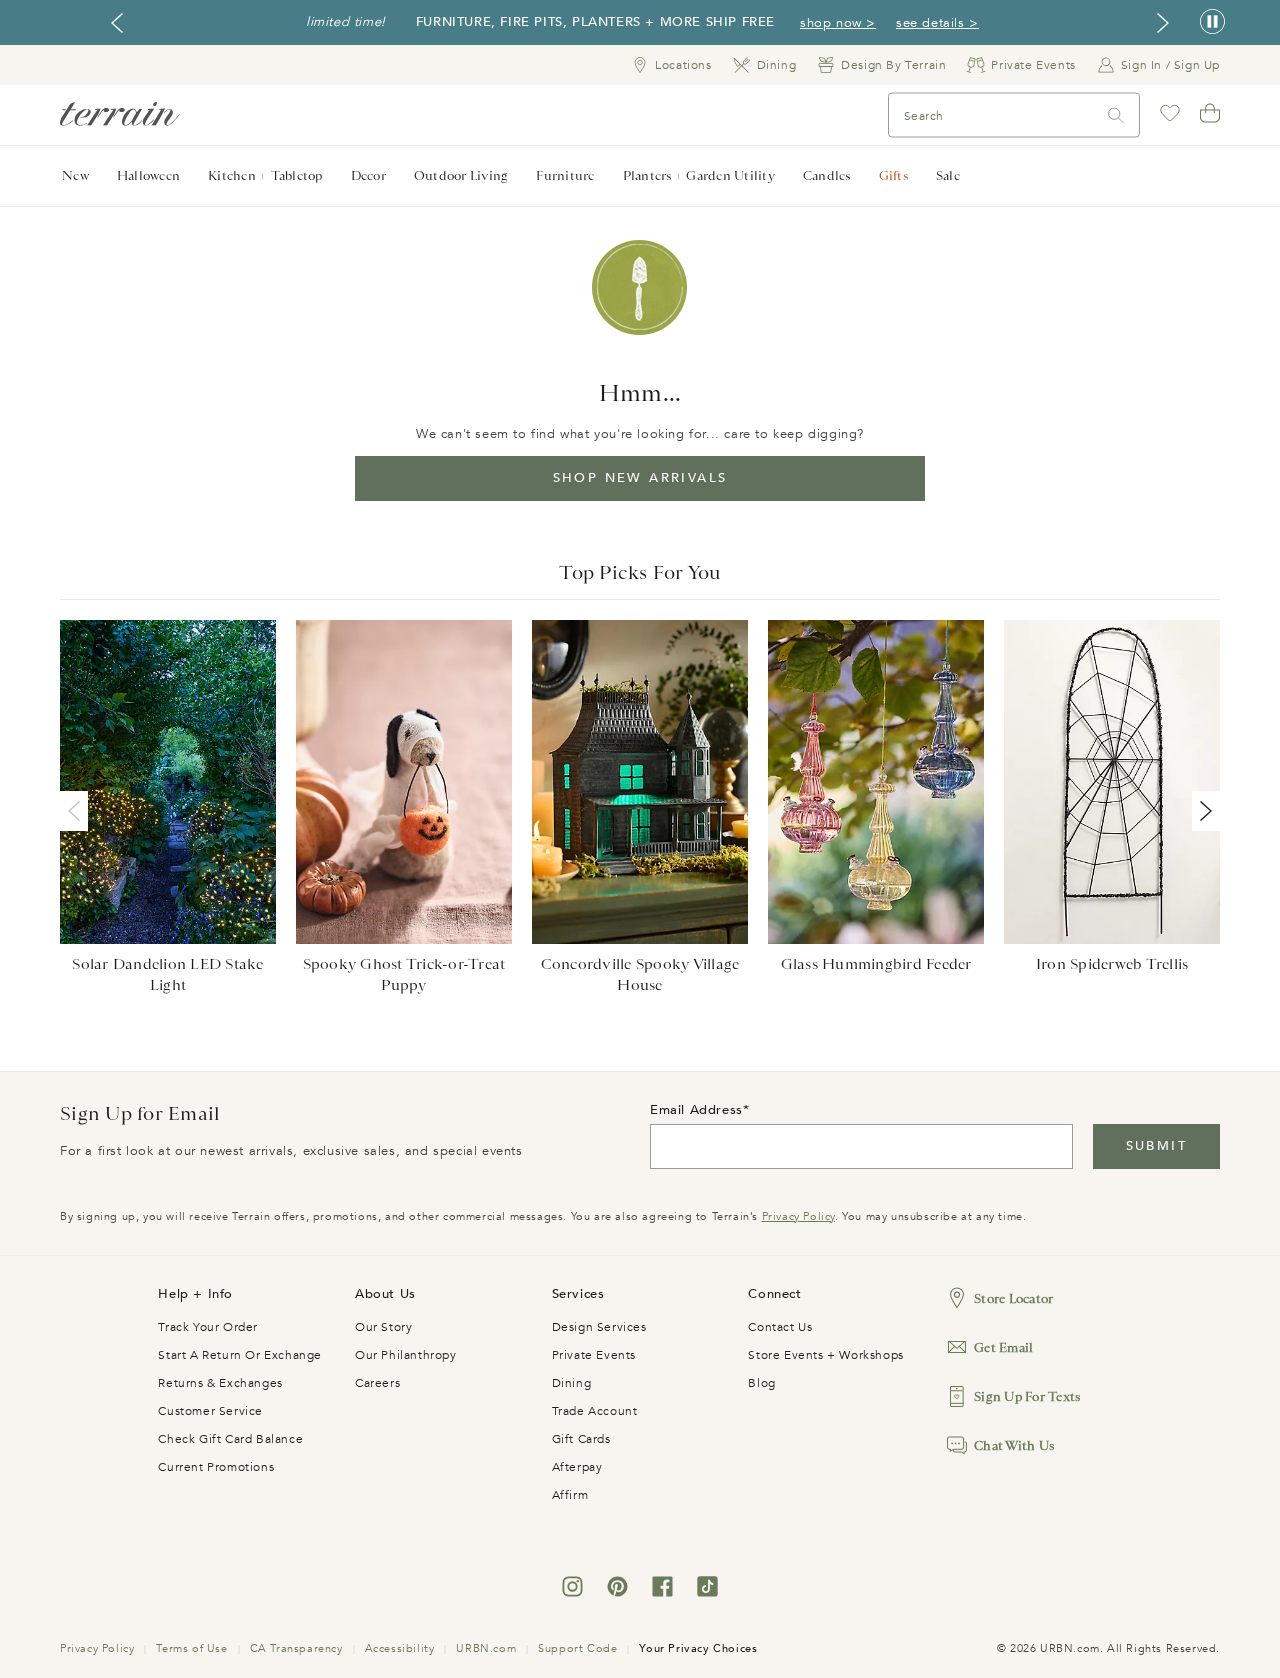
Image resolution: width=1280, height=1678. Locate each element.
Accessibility (400, 1648)
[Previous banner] (117, 23)
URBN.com (486, 1648)
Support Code (577, 1648)
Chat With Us (1014, 1445)
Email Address (696, 1110)
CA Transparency (296, 1648)
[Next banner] (1163, 23)
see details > (937, 23)
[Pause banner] (1212, 22)
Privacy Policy (798, 1216)
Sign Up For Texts (1027, 1396)
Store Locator (1013, 1298)
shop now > (838, 23)
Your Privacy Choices (698, 1648)
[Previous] (78, 811)
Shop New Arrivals (640, 478)
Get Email (1003, 1347)
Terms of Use (191, 1648)
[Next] (1202, 811)
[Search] (1116, 115)
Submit (1156, 1146)
